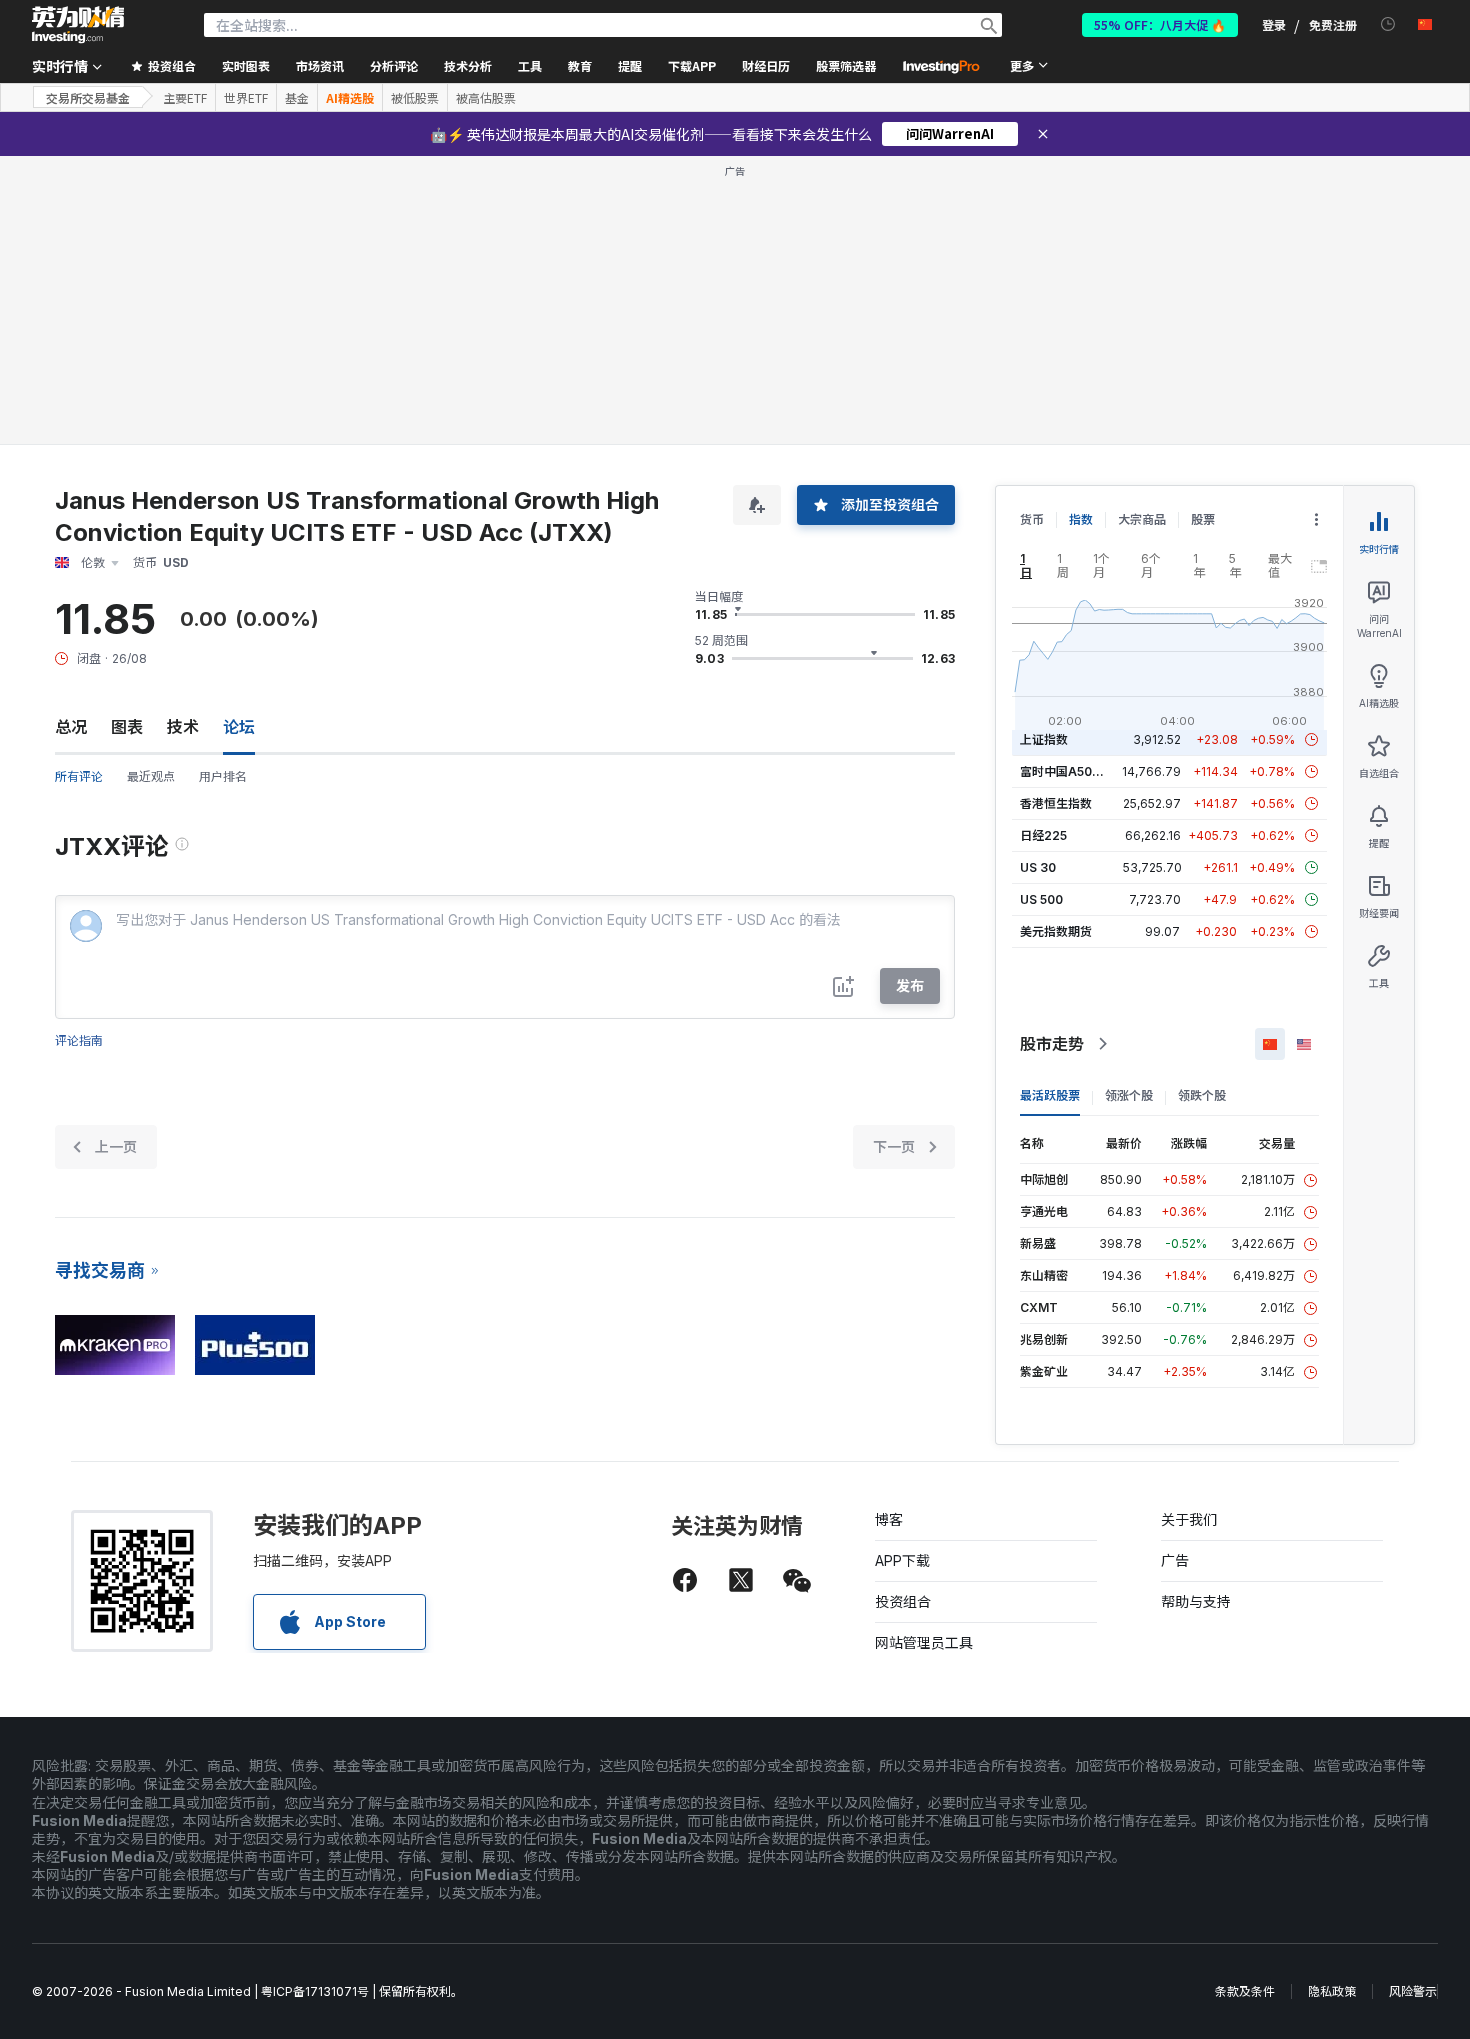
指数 (1081, 519)
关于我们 (1189, 1519)
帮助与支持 (1196, 1601)
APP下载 (902, 1560)
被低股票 (415, 98)
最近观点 (151, 776)
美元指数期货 (1056, 931)
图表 (127, 727)
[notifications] (1388, 24)
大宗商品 (1142, 519)
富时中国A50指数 (1068, 771)
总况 (71, 727)
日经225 (1043, 835)
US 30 (1038, 867)
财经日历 (766, 65)
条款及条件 (1245, 1991)
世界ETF (246, 98)
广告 (1175, 1560)
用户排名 (223, 776)
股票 (1203, 519)
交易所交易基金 (88, 97)
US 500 (1041, 899)
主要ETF (185, 98)
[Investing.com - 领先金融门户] (78, 25)
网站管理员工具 (924, 1642)
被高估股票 (486, 98)
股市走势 (1052, 1044)
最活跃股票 (1050, 1095)
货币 (1032, 519)
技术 (183, 727)
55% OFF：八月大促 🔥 (1160, 24)
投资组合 (903, 1601)
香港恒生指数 (1056, 803)
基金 (297, 98)
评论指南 (79, 1040)
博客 (889, 1519)
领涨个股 (1129, 1095)
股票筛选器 (846, 65)
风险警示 (1413, 1991)
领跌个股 (1202, 1095)
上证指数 (1044, 739)
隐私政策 (1332, 1991)
